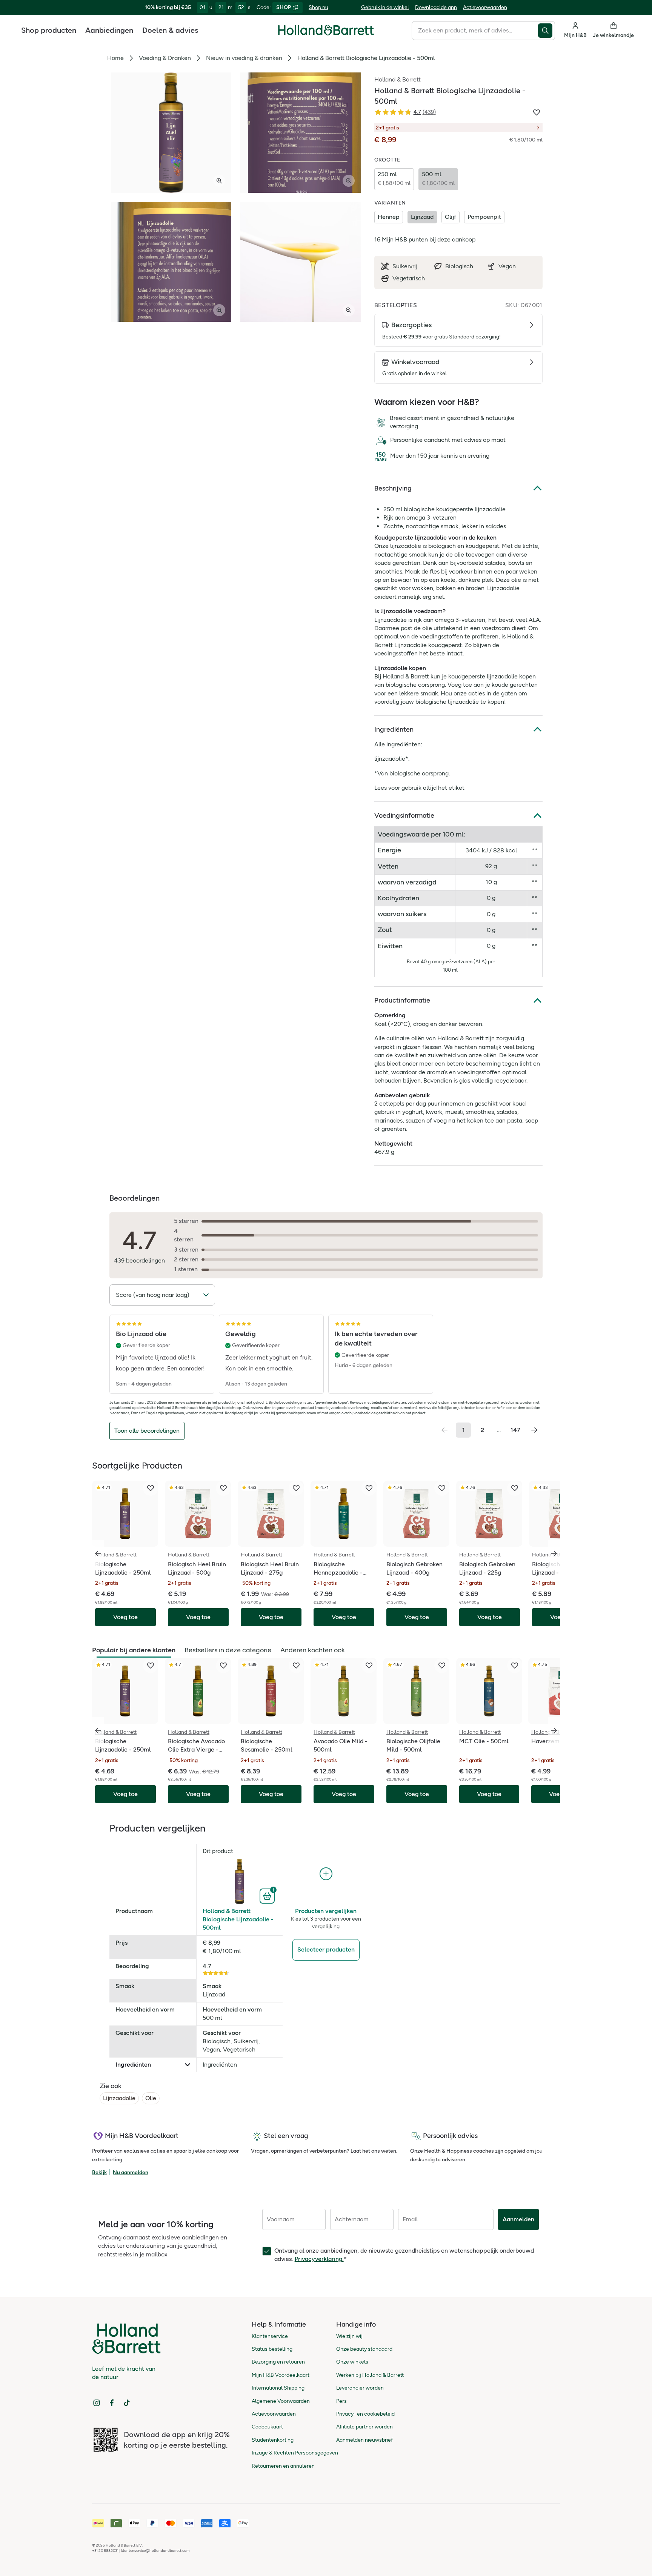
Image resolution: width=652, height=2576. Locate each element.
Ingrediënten (394, 729)
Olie (151, 2098)
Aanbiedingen (109, 30)
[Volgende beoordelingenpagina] (534, 1430)
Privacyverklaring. (319, 2259)
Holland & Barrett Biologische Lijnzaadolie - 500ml (238, 1919)
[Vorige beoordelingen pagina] (444, 1430)
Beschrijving (393, 488)
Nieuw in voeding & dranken (244, 58)
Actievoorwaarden (485, 7)
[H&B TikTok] (127, 2403)
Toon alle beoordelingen (147, 1431)
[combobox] (475, 31)
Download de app (436, 7)
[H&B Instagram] (97, 2403)
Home (115, 58)
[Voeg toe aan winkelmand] (268, 1895)
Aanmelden (518, 2219)
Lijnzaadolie (119, 2098)
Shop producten (49, 30)
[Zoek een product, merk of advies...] (547, 31)
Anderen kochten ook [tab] (313, 1650)
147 (515, 1430)
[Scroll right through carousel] (554, 1553)
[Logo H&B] (326, 33)
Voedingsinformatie (404, 815)
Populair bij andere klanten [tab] (134, 1650)
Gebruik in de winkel (385, 7)
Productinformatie (402, 1000)
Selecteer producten (326, 1949)
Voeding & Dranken (165, 58)
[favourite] (151, 1488)
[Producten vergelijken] (326, 1874)
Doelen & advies (170, 30)
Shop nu (318, 7)
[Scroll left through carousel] (98, 1553)
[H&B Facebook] (112, 2403)
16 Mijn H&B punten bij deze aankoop (425, 239)
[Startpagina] (326, 30)
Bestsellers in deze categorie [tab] (228, 1650)
